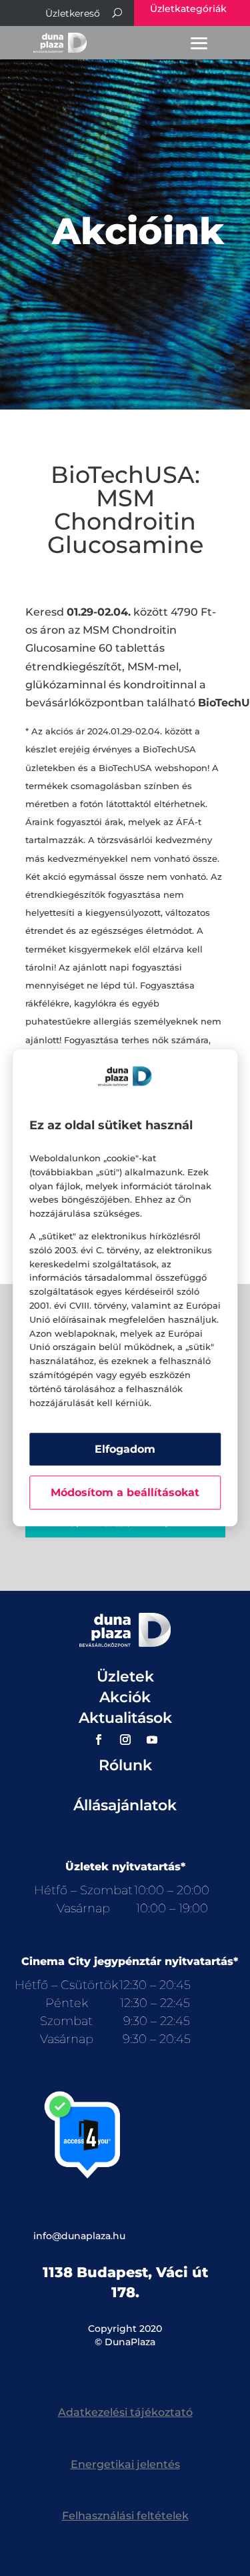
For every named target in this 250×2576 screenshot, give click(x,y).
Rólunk (125, 1765)
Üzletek (125, 1677)
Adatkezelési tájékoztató (125, 2412)
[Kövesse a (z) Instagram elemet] (125, 1740)
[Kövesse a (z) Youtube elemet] (152, 1740)
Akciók (125, 1697)
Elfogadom (125, 1450)
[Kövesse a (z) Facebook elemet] (99, 1740)
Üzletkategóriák (188, 9)
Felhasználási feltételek (125, 2516)
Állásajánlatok (125, 1805)
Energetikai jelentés (125, 2464)
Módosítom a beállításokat (125, 1493)
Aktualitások (125, 1718)
